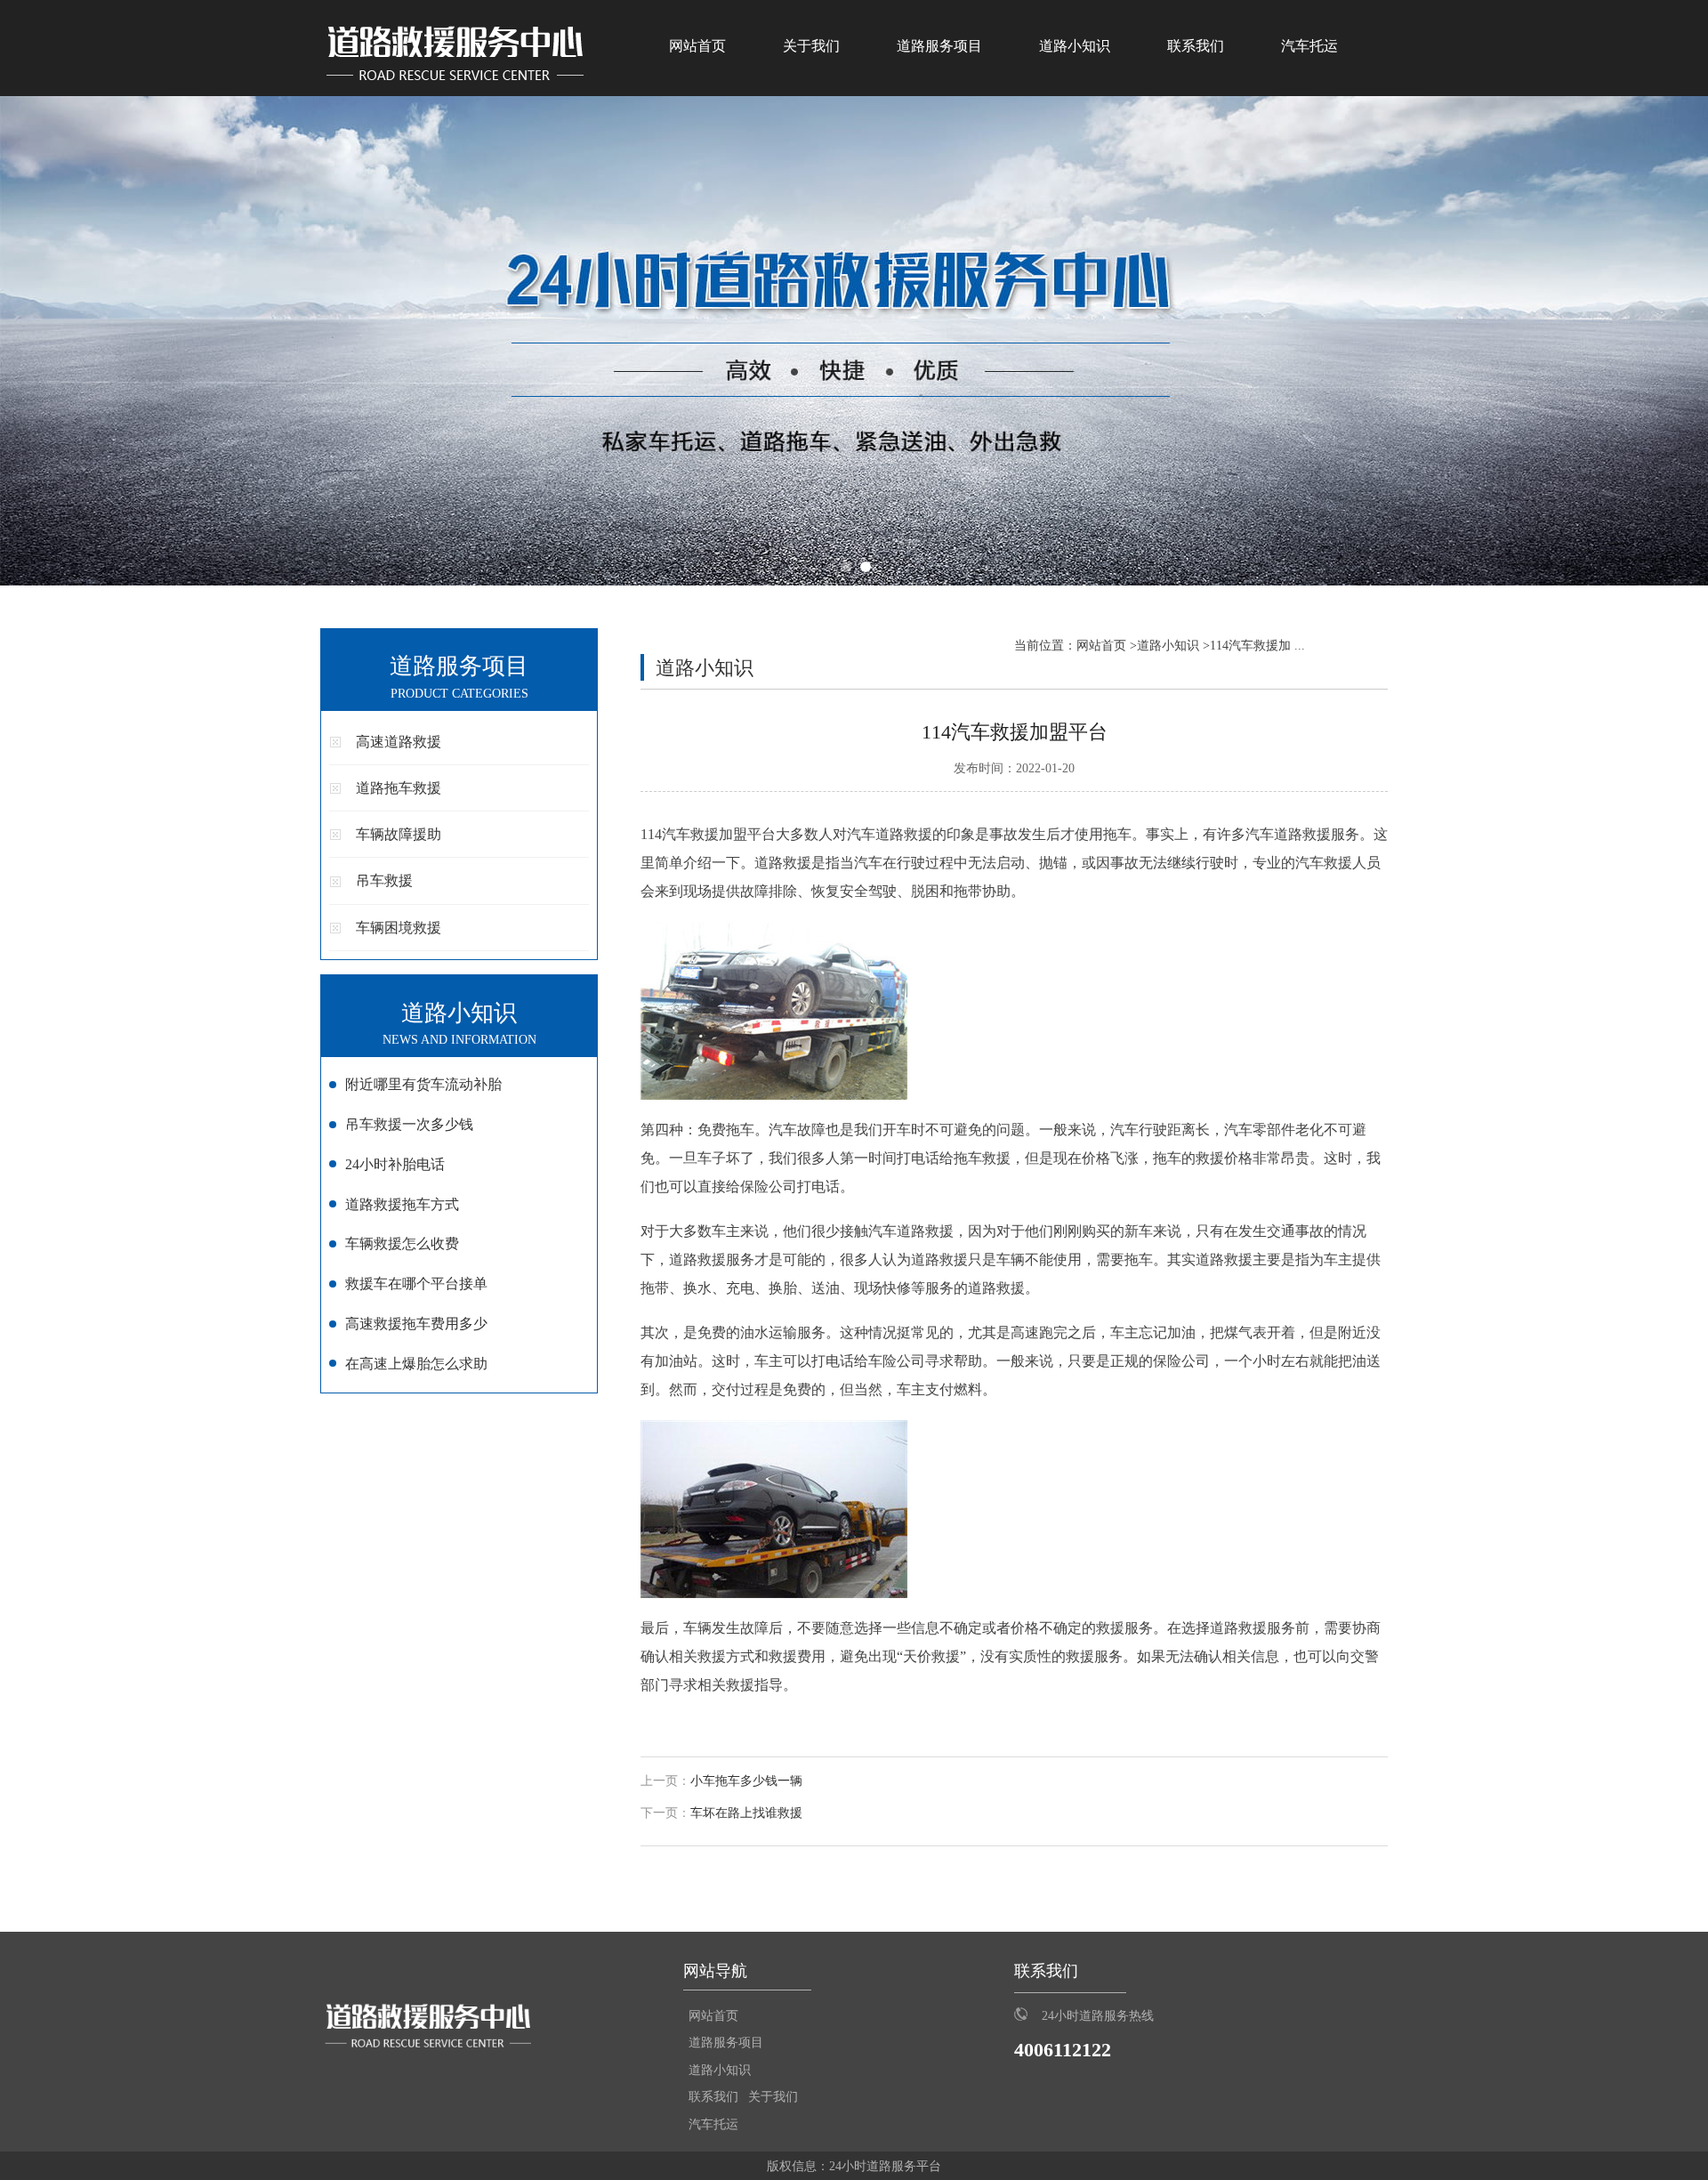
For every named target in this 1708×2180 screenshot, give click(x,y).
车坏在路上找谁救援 (746, 1813)
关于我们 (811, 46)
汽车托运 (1309, 46)
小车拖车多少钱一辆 (746, 1781)
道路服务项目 (939, 46)
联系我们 (1196, 46)
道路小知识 (1075, 46)
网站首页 (697, 46)
